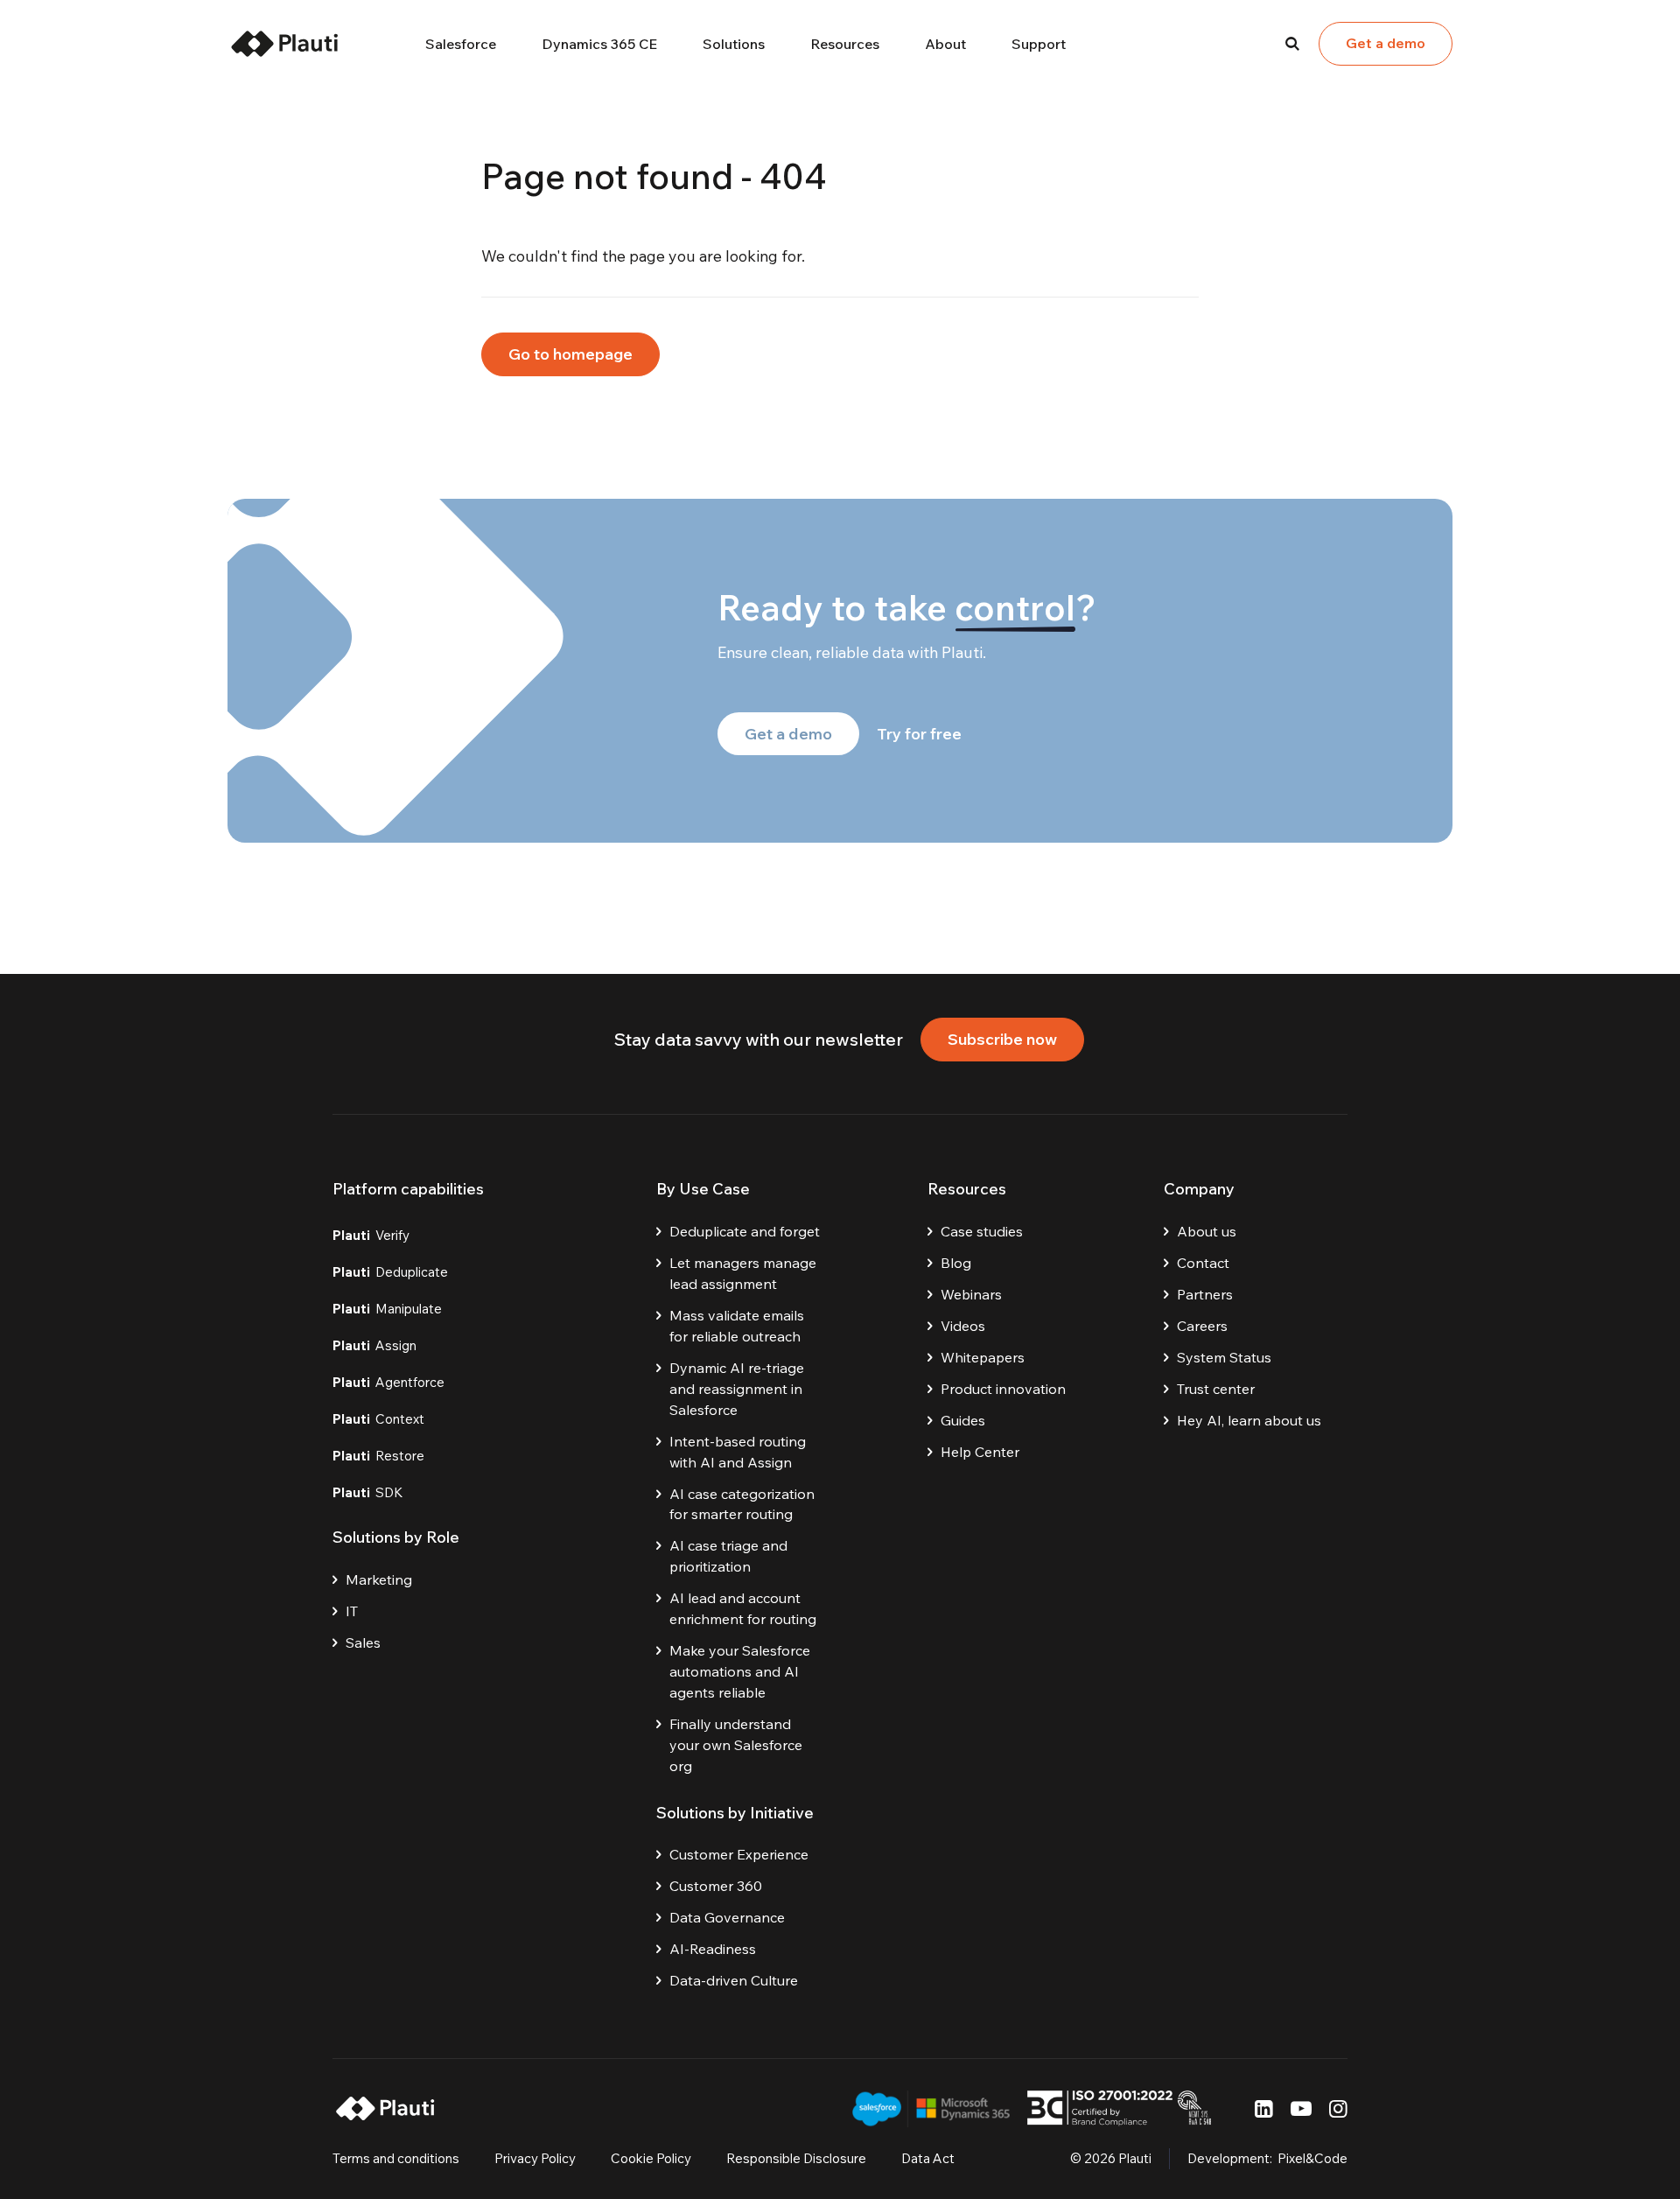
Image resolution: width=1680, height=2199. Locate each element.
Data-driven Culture (734, 1980)
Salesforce (461, 44)
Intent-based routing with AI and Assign (738, 1452)
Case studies (982, 1231)
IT (352, 1611)
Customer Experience (739, 1854)
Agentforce (388, 1382)
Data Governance (727, 1917)
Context (378, 1419)
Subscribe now (1002, 1039)
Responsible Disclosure (796, 2158)
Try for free (919, 734)
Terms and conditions (396, 2158)
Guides (963, 1420)
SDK (368, 1492)
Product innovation (1003, 1389)
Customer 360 (716, 1886)
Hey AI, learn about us (1249, 1420)
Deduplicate (390, 1272)
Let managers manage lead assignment (743, 1273)
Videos (963, 1326)
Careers (1202, 1326)
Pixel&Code (1312, 2158)
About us (1207, 1231)
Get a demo (1386, 43)
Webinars (971, 1294)
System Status (1224, 1357)
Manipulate (387, 1309)
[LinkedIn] (1264, 2108)
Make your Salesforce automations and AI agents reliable (740, 1671)
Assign (374, 1345)
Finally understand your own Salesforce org (736, 1745)
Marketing (379, 1579)
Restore (378, 1456)
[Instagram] (1338, 2108)
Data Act (928, 2158)
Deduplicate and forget (745, 1231)
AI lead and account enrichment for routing (743, 1608)
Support (1039, 44)
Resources (845, 44)
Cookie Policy (651, 2158)
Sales (363, 1642)
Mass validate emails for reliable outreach (737, 1326)
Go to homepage (570, 354)
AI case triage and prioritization (728, 1556)
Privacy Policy (535, 2158)
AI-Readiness (713, 1949)
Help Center (980, 1452)
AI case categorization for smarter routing (742, 1504)
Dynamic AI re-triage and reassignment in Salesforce (737, 1389)
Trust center (1216, 1389)
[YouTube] (1301, 2108)
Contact (1203, 1263)
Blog (956, 1263)
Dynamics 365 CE (599, 44)
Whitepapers (983, 1357)
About (945, 44)
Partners (1205, 1294)
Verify (371, 1235)
